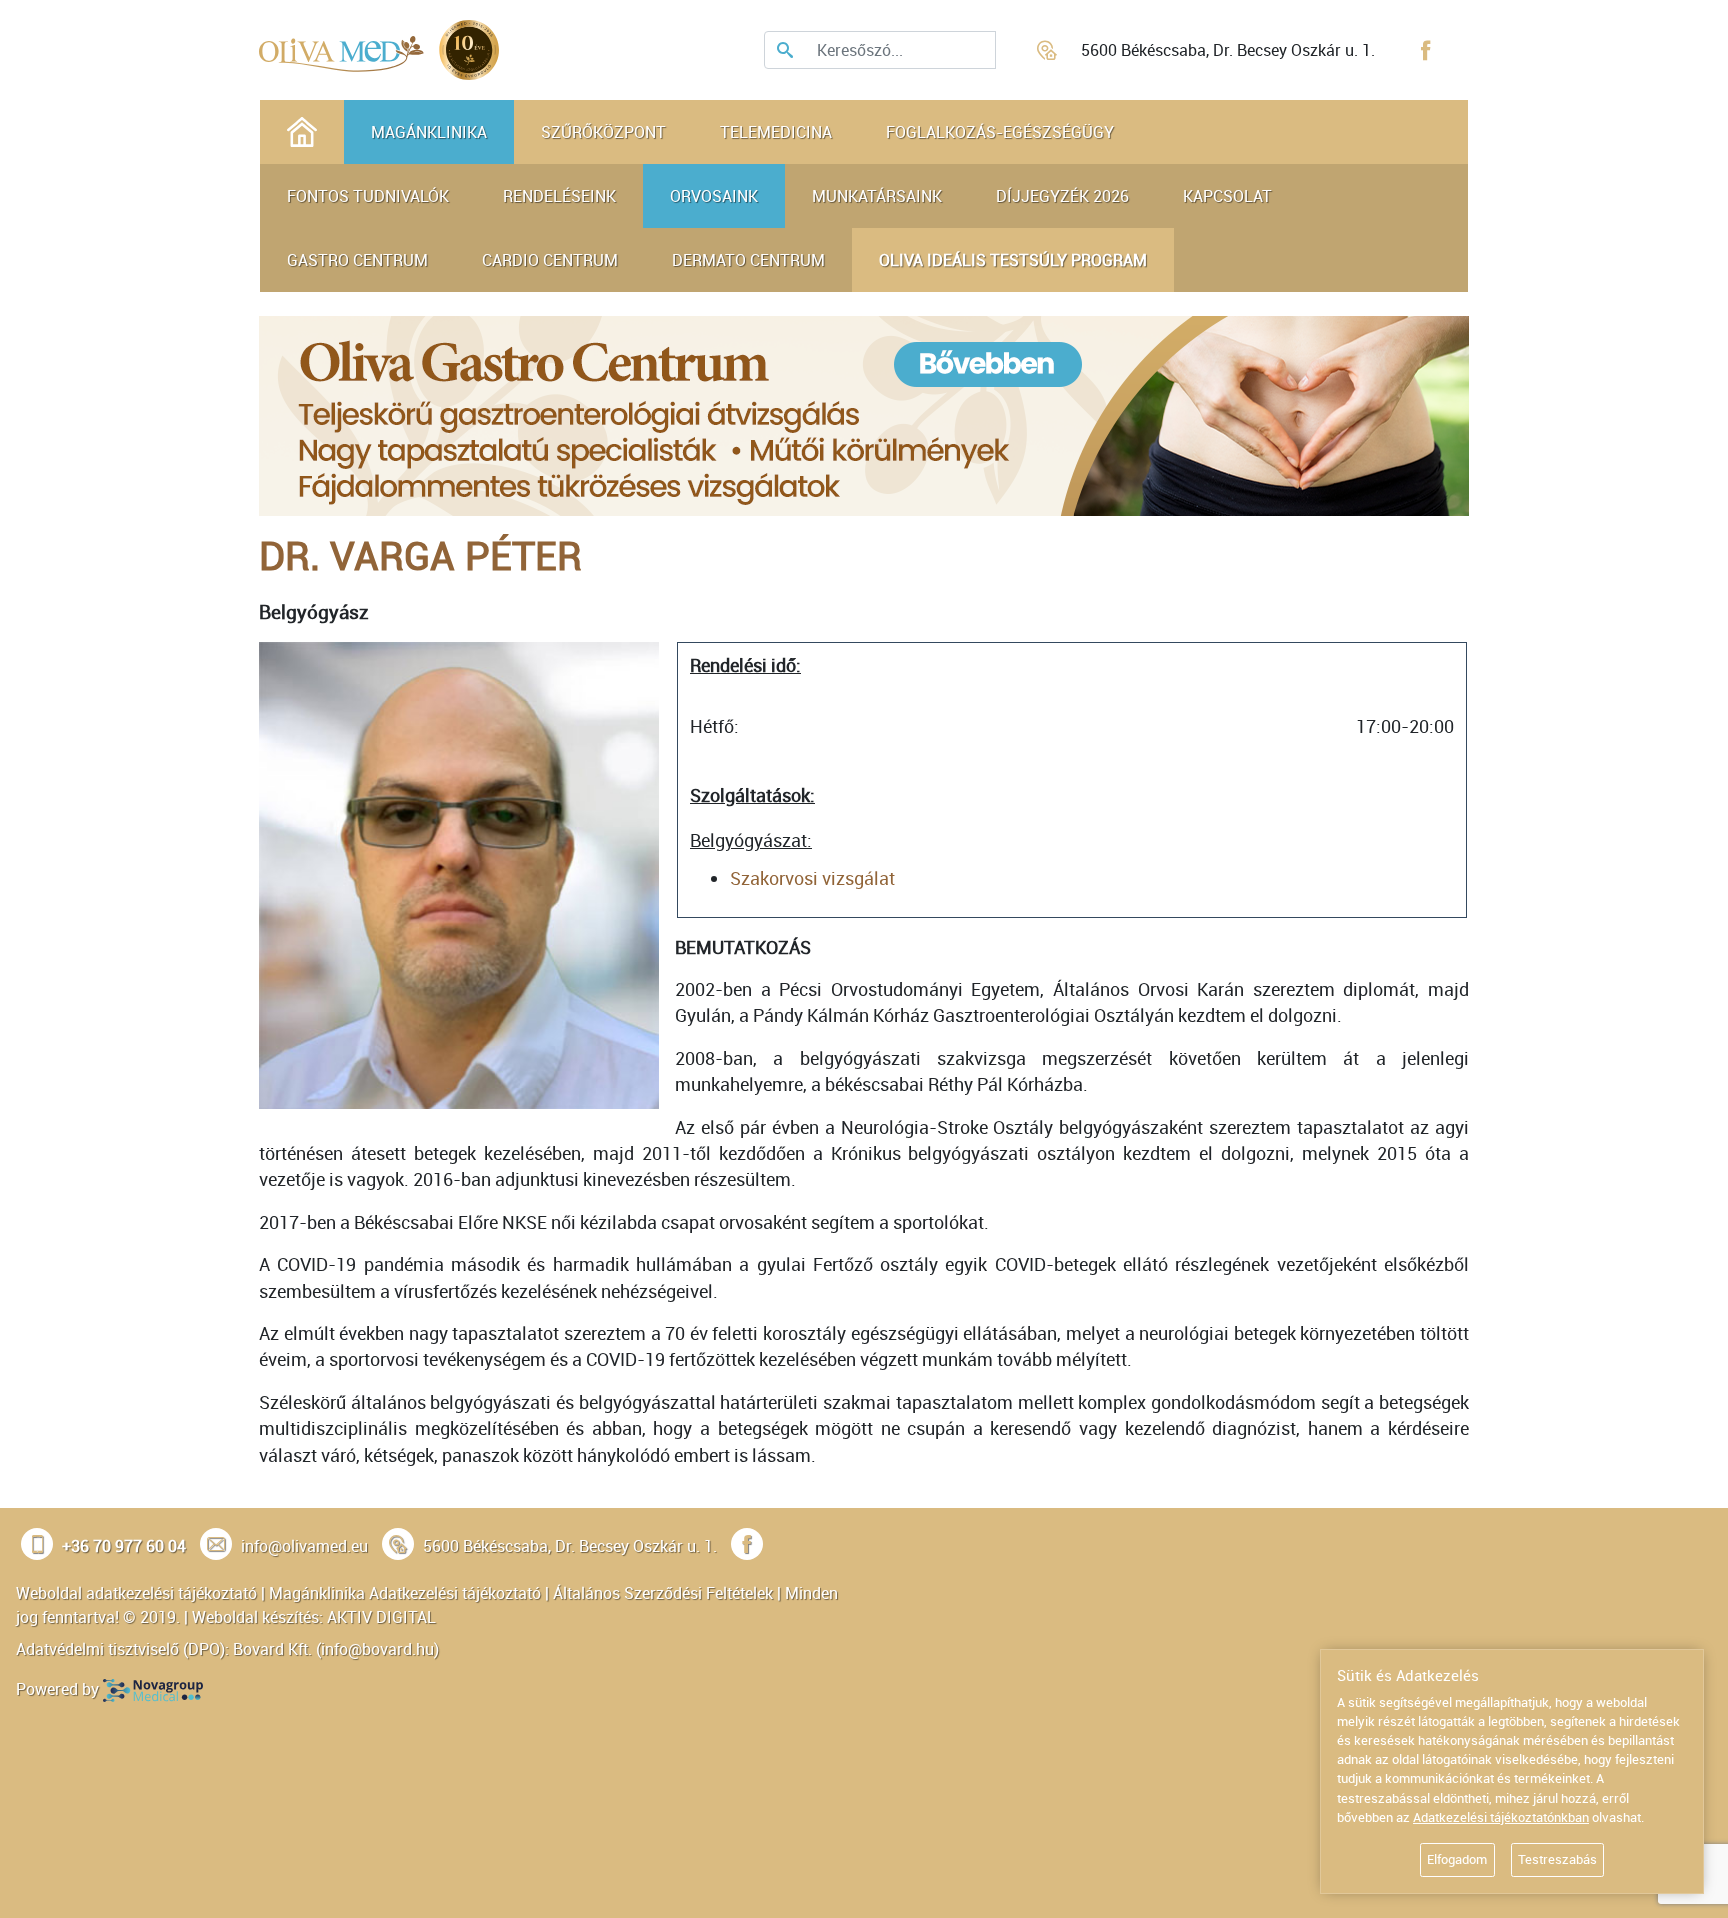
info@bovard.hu (377, 1649)
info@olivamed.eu (304, 1546)
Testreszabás (1557, 1859)
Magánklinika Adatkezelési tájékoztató (405, 1593)
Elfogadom (1457, 1859)
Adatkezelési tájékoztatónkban (1501, 1817)
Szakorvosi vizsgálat (812, 878)
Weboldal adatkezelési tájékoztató (136, 1593)
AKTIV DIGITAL (381, 1617)
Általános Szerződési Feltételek (663, 1593)
